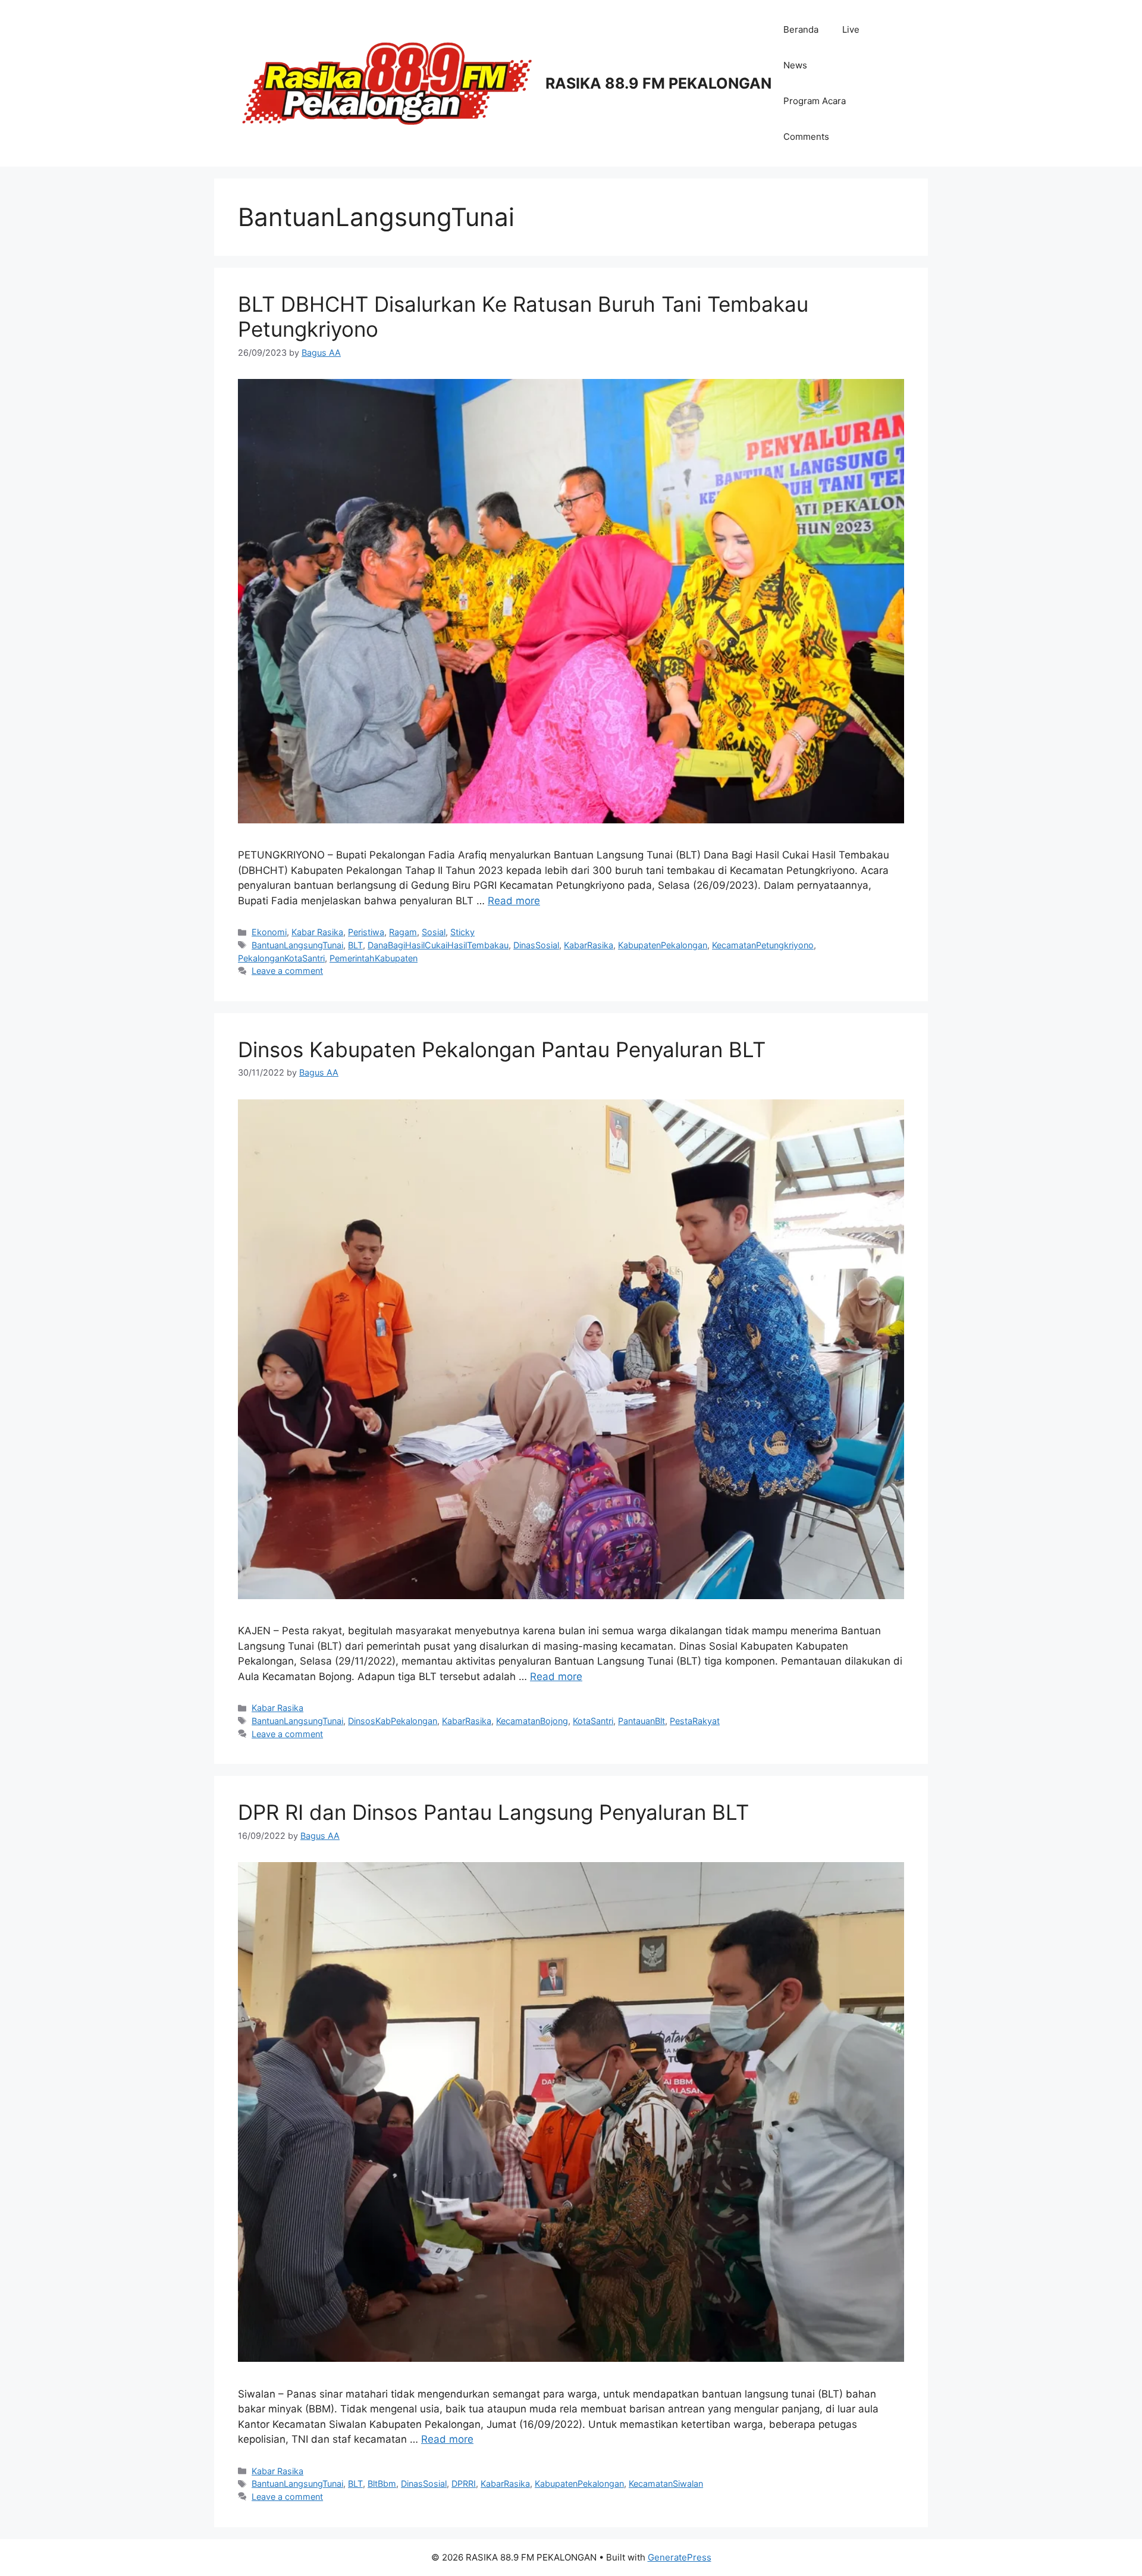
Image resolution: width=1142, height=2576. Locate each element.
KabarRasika (589, 945)
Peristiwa (366, 932)
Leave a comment (287, 971)
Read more (514, 901)
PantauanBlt (641, 1721)
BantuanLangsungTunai (297, 945)
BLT (355, 945)
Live (851, 29)
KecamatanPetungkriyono (763, 945)
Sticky (462, 932)
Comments (806, 137)
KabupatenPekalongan (663, 945)
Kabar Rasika (317, 932)
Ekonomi (269, 932)
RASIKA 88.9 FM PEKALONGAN (658, 83)
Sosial (434, 932)
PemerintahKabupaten (374, 958)
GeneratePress (680, 2557)
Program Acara (815, 101)
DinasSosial (536, 945)
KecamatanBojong (532, 1721)
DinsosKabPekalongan (393, 1721)
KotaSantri (593, 1721)
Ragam (403, 932)
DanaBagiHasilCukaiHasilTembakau (438, 945)
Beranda (801, 29)
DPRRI (464, 2483)
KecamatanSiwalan (666, 2483)
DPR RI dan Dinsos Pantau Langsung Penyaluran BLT (493, 1812)
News (795, 65)
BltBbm (382, 2483)
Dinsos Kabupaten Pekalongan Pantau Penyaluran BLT (502, 1049)
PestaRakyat (695, 1721)
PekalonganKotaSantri (281, 958)
